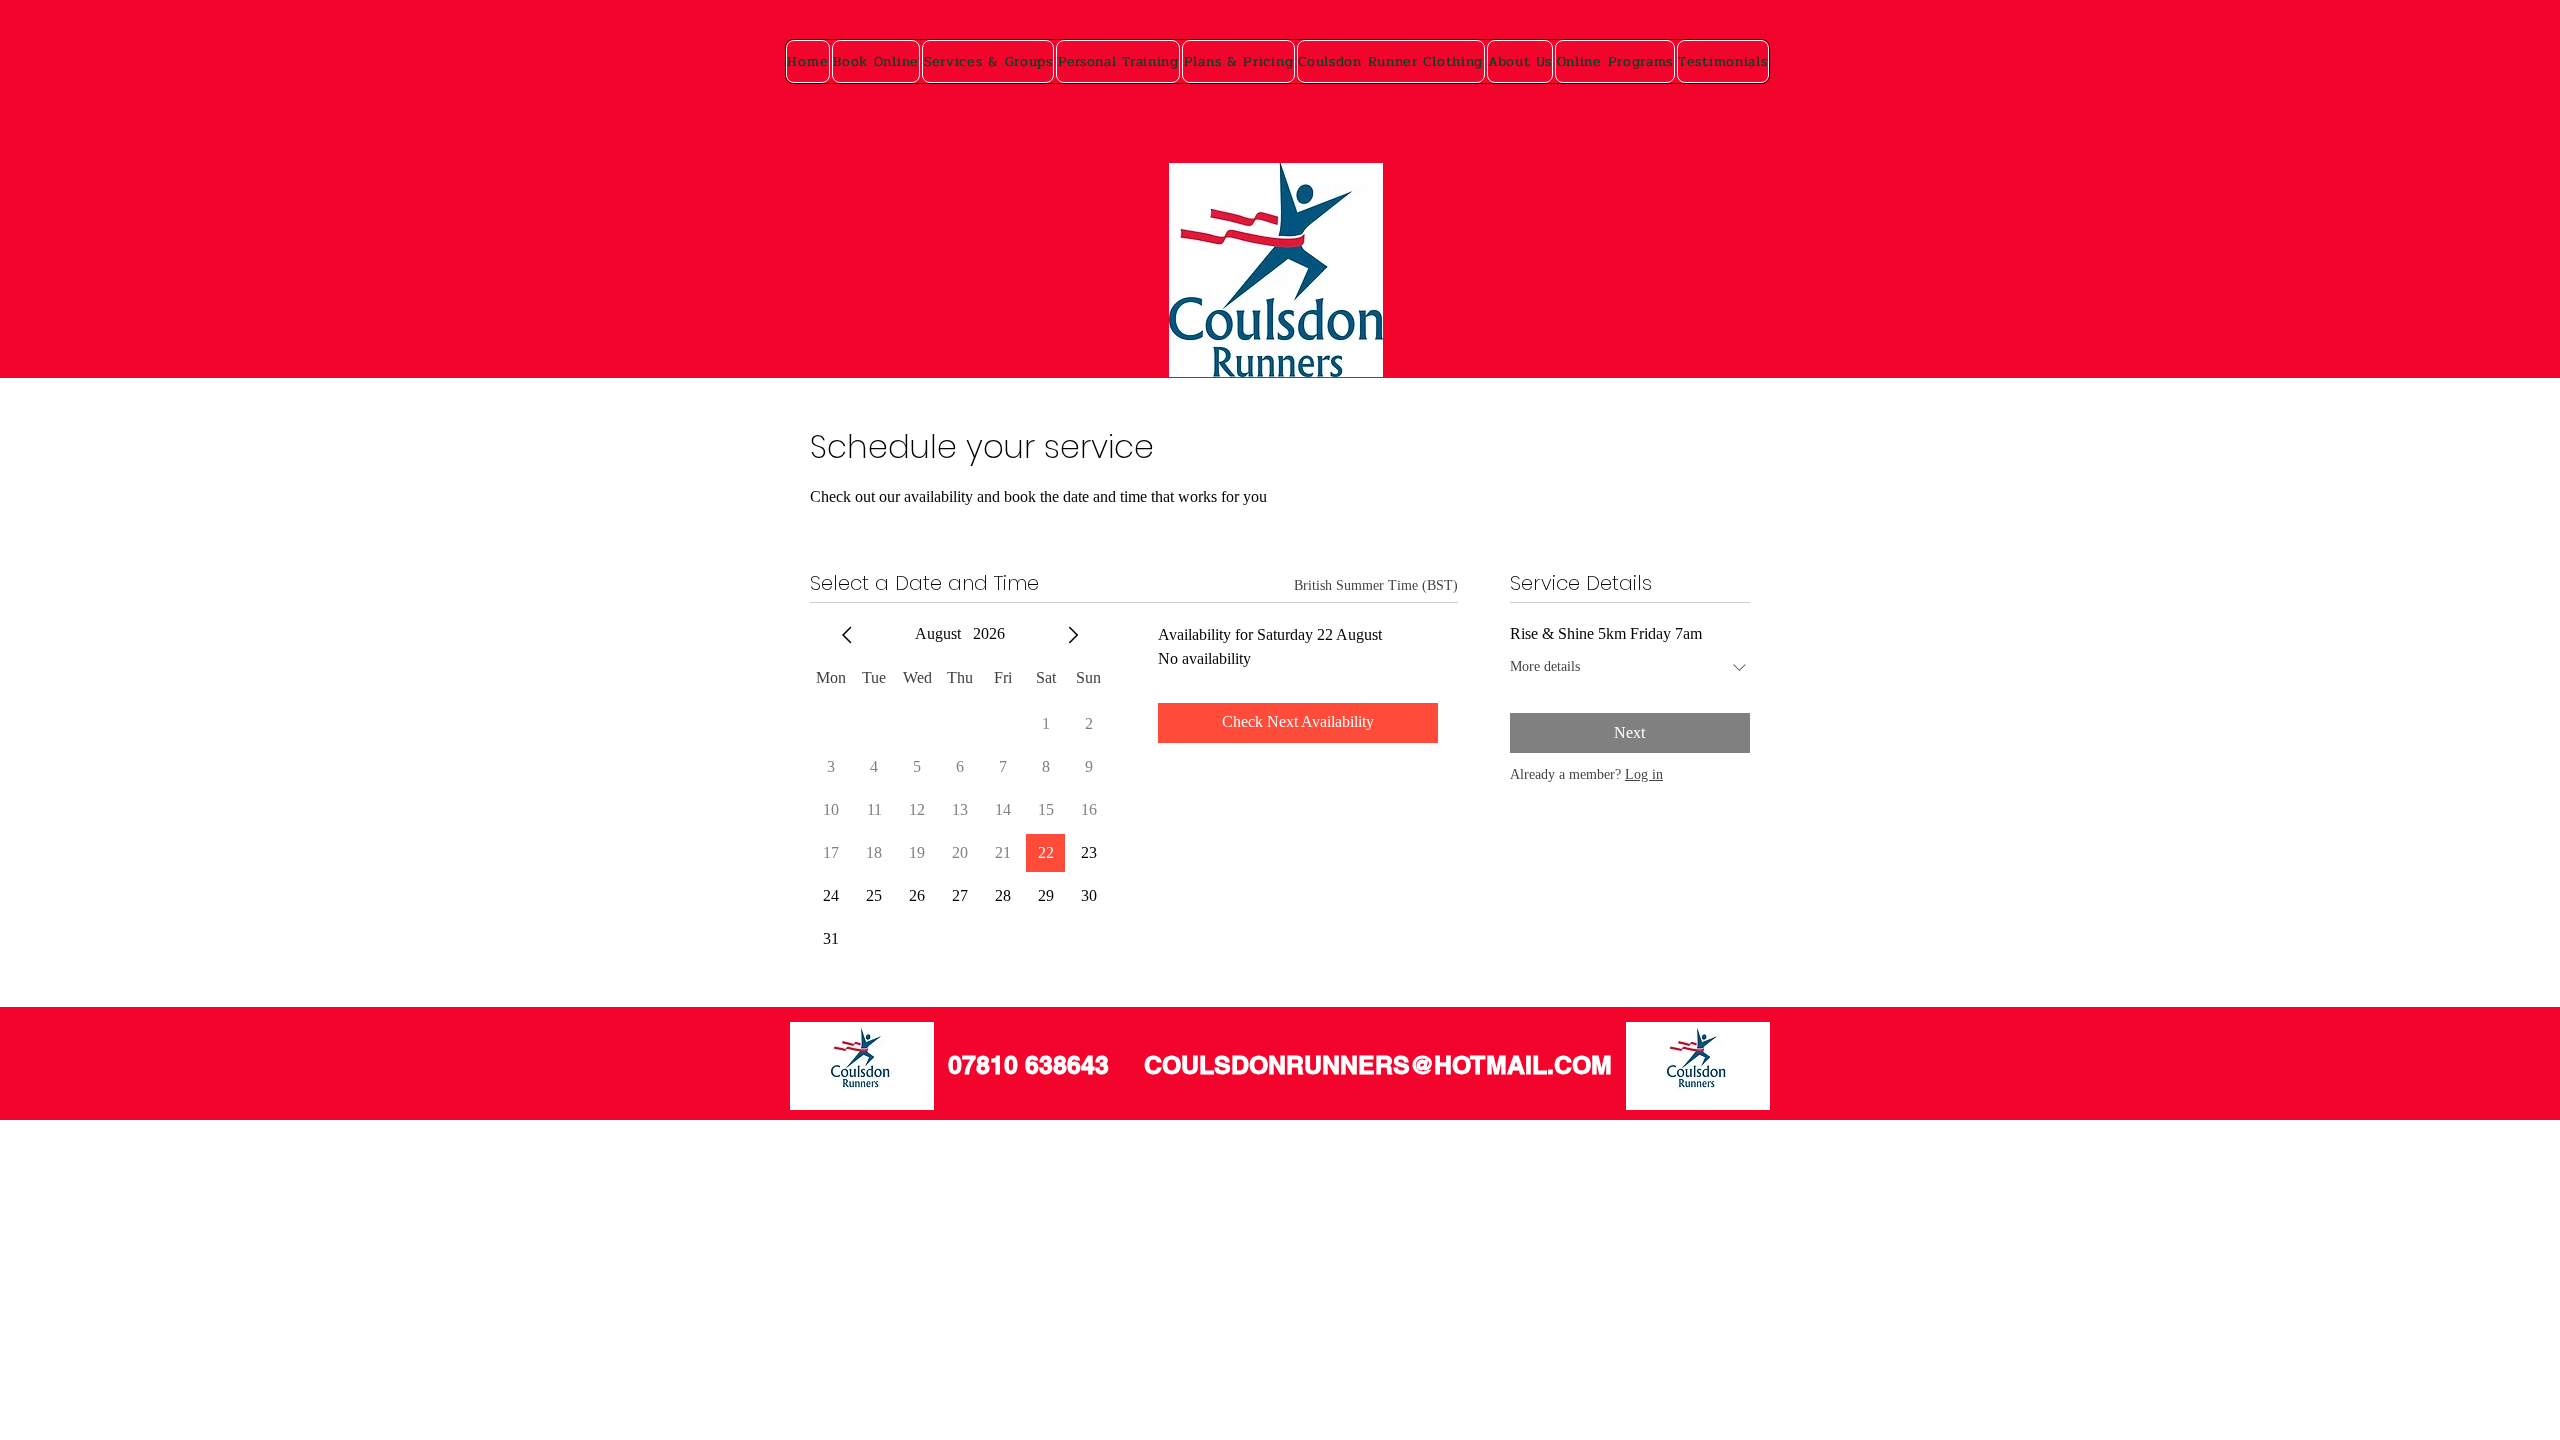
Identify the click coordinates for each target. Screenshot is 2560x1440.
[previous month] (847, 635)
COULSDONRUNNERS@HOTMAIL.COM (1378, 1065)
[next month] (1073, 635)
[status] (1376, 585)
